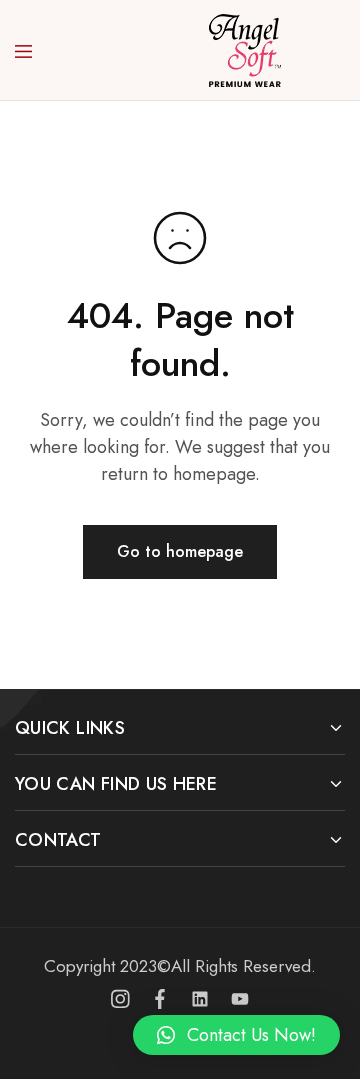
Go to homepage (180, 551)
